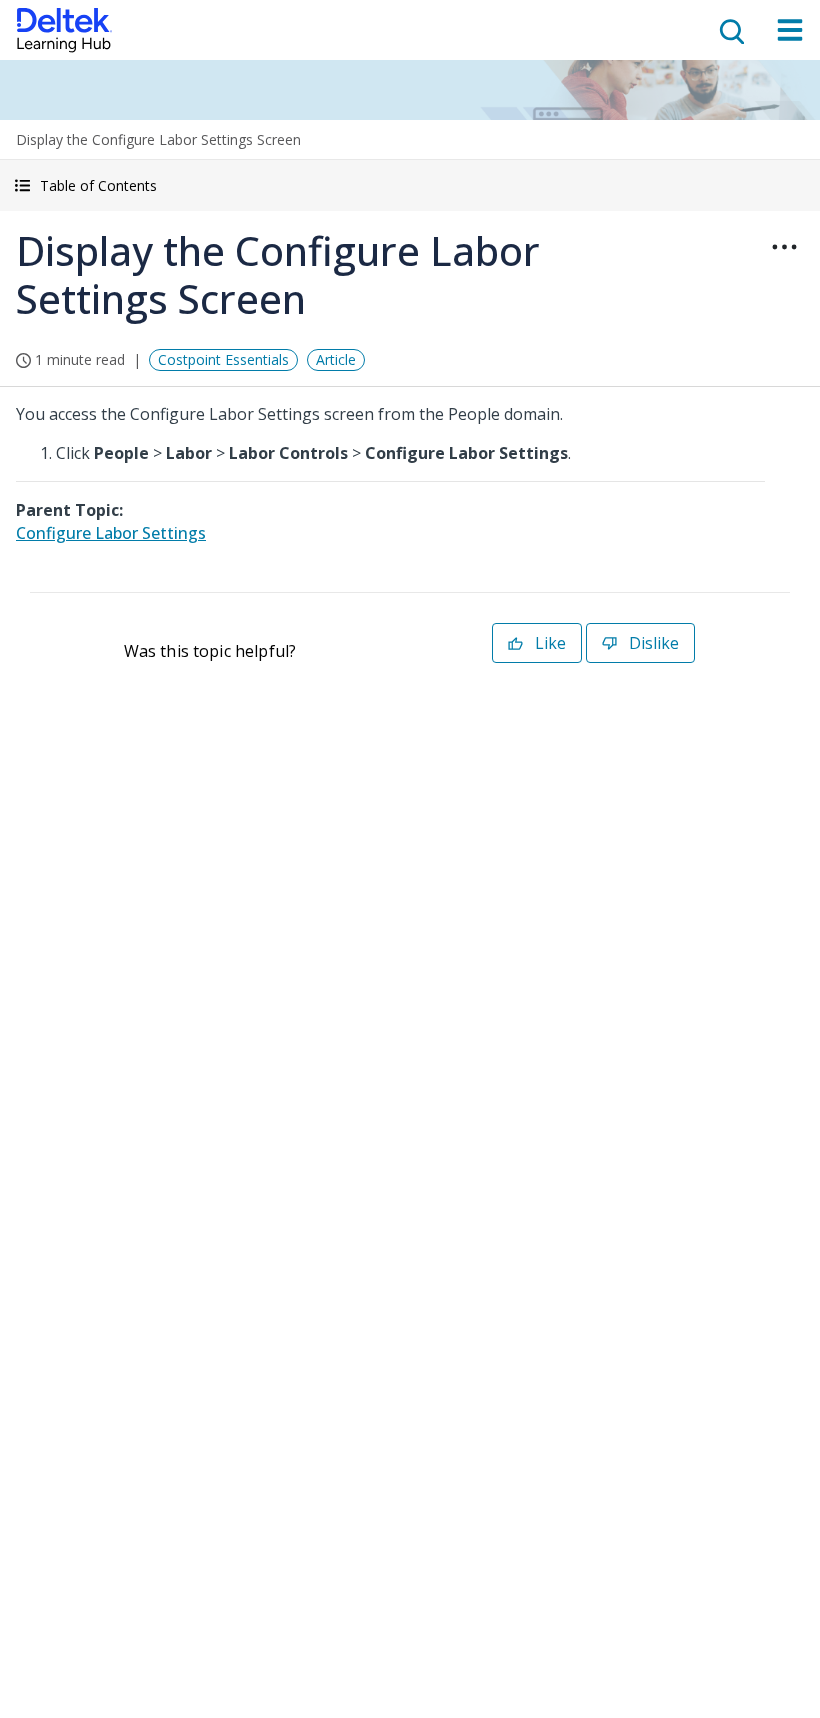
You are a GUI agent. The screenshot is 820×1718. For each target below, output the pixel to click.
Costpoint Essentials (223, 359)
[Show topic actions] (784, 247)
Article (336, 359)
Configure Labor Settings (111, 533)
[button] (410, 185)
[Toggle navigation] (790, 30)
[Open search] (730, 30)
